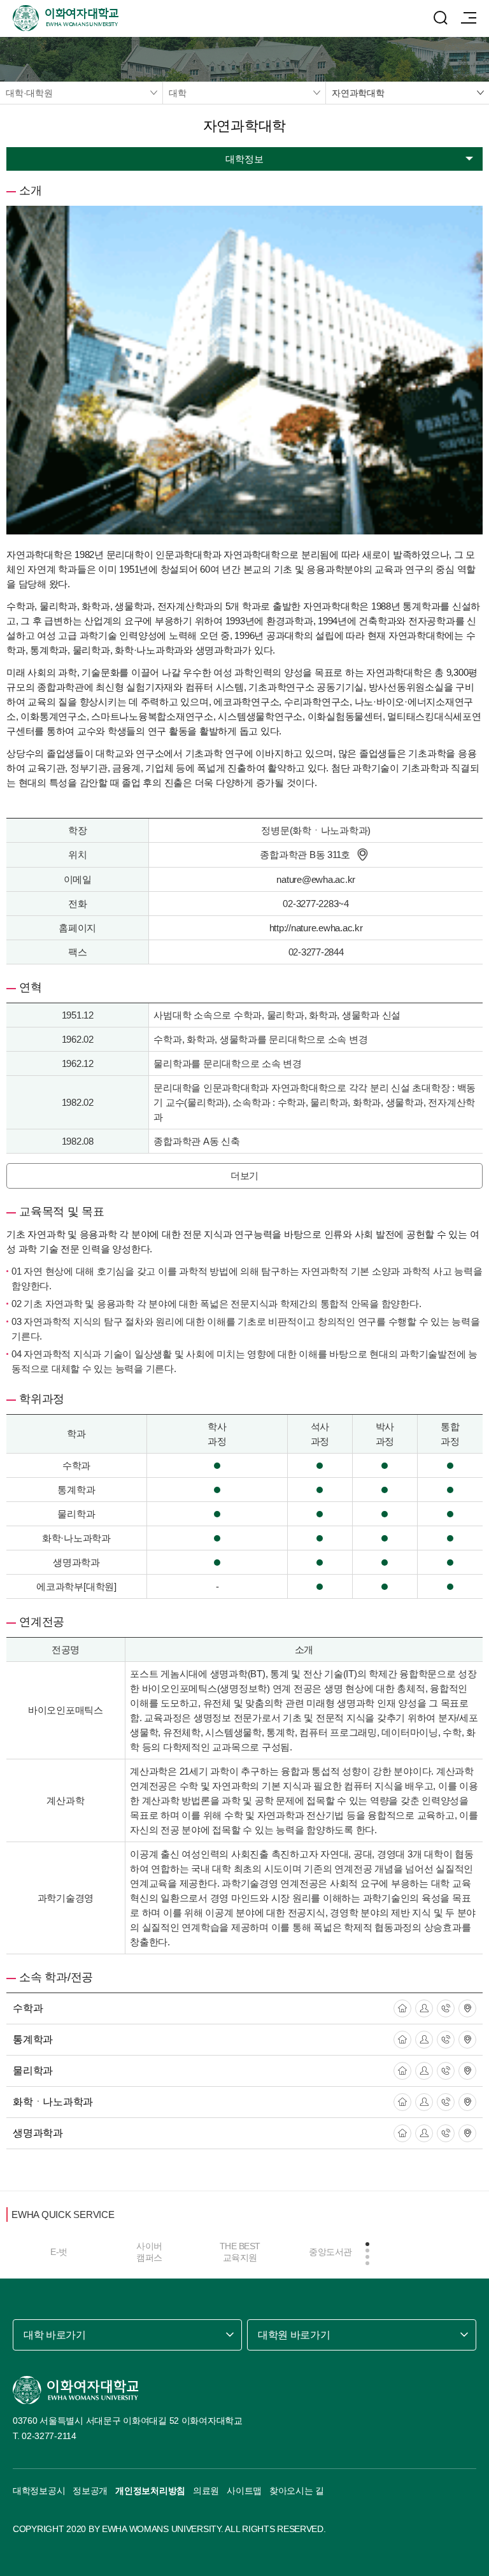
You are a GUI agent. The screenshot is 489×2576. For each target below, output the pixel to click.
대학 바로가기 (55, 2335)
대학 (178, 93)
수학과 (28, 2008)
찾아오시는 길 (297, 2491)
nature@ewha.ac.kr (316, 879)
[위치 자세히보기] (362, 855)
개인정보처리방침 (150, 2491)
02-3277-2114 (49, 2436)
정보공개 (90, 2491)
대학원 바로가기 (294, 2335)
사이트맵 (244, 2491)
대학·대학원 (29, 93)
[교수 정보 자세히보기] (424, 2008)
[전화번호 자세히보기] (446, 2008)
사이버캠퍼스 (149, 2252)
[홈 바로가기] (76, 2390)
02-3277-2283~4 (316, 904)
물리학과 (33, 2071)
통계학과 (33, 2039)
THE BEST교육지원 (240, 2252)
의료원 (206, 2491)
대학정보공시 (39, 2491)
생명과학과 (38, 2133)
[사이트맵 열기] (469, 18)
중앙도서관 (330, 2252)
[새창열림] (402, 2008)
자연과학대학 (358, 93)
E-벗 (59, 2252)
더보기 (244, 1176)
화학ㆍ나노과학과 (53, 2102)
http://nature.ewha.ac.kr (316, 928)
